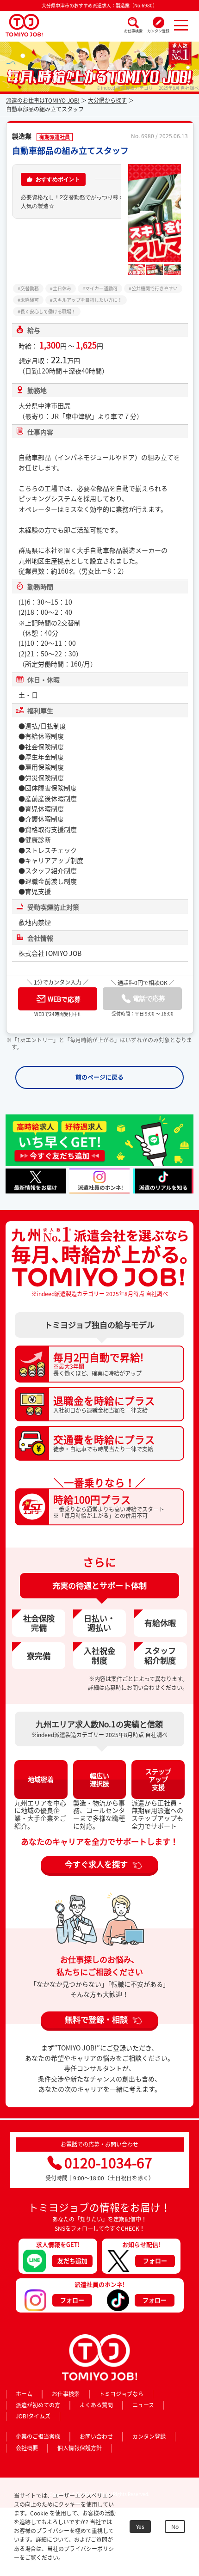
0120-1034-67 (108, 2163)
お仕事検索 (133, 31)
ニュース (143, 2405)
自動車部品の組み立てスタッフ (70, 150)
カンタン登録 (158, 31)
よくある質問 (96, 2405)
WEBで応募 (64, 999)
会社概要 (27, 2448)
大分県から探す (107, 100)
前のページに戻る (99, 1077)
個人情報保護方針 (80, 2448)
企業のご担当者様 (38, 2436)
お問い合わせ (96, 2436)
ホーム (24, 2394)
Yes (140, 2527)
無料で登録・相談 (96, 2019)
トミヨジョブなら (121, 2394)
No (175, 2527)
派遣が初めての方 (38, 2405)
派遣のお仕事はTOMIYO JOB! (43, 100)
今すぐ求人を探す (96, 1864)
